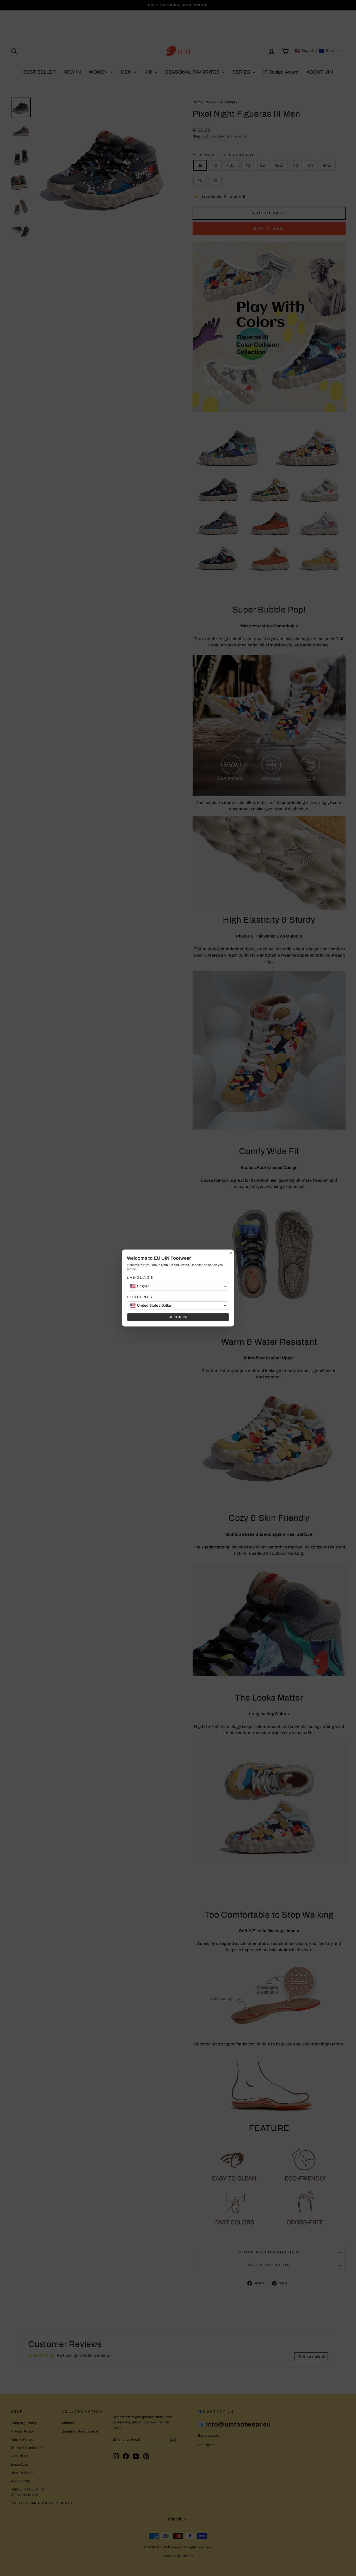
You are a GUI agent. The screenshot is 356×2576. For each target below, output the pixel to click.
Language (140, 1278)
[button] (178, 1286)
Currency (140, 1297)
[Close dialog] (231, 1253)
